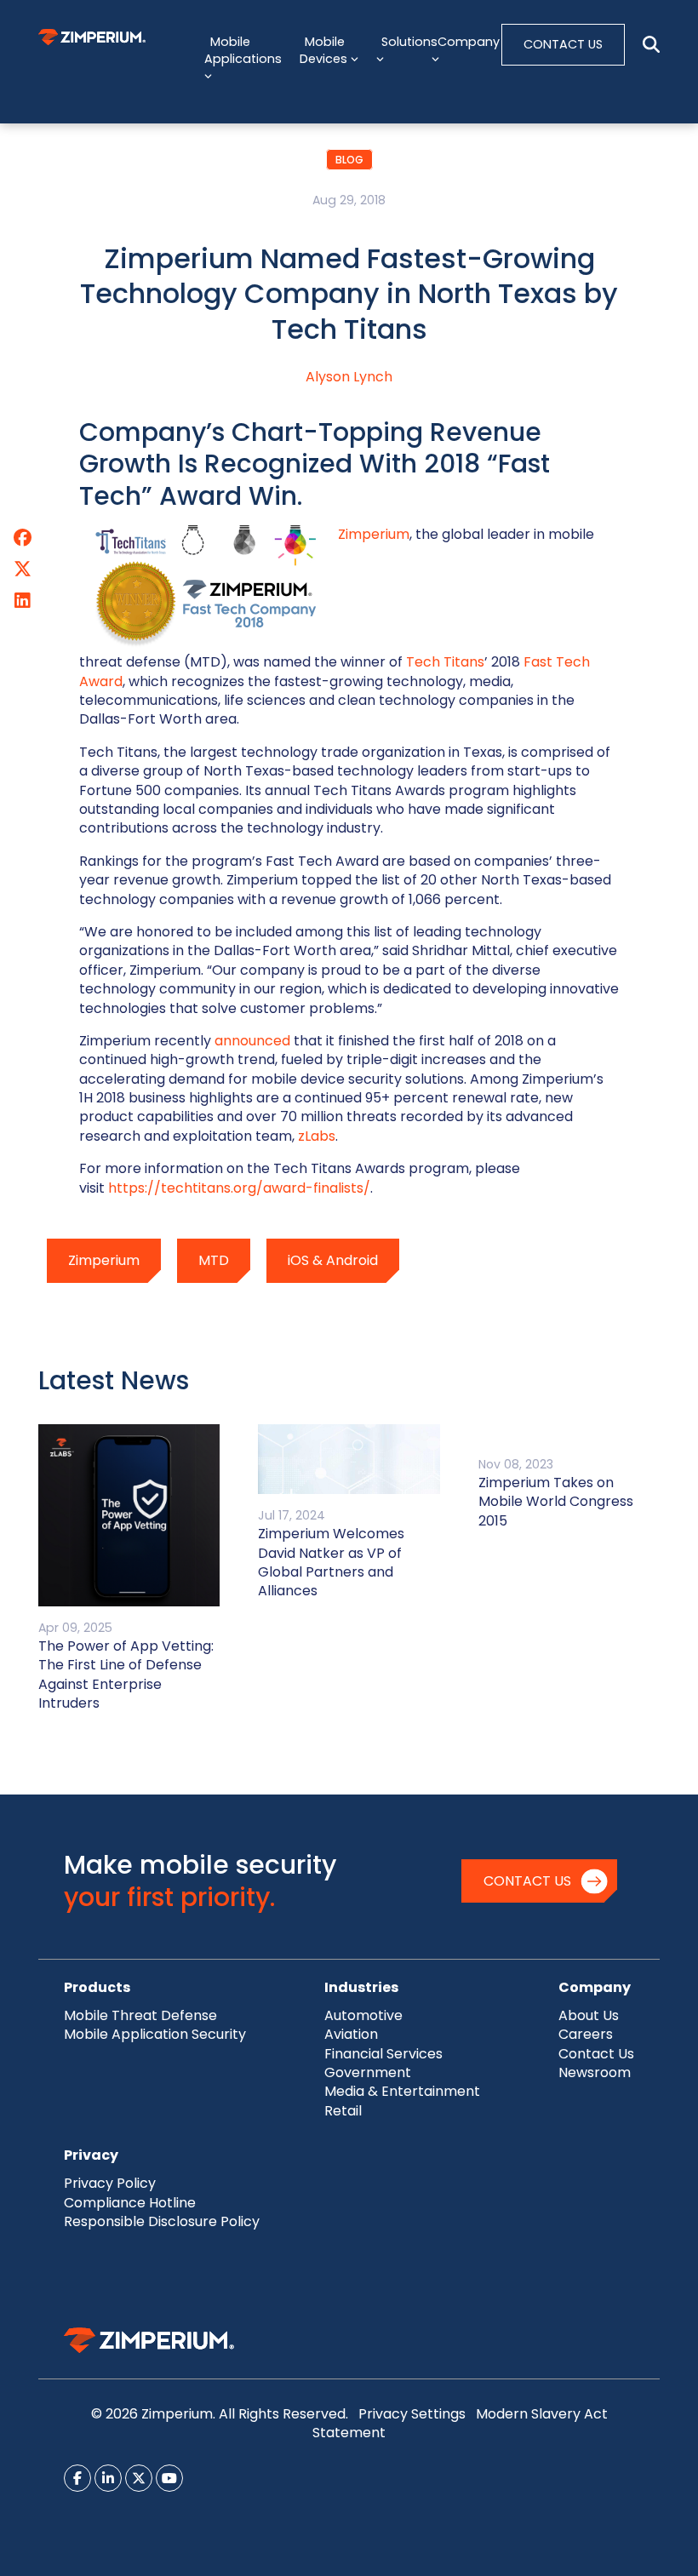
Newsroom (595, 2072)
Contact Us (527, 1881)
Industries (361, 1987)
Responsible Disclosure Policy (162, 2221)
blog (349, 160)
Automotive (363, 2015)
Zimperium (374, 534)
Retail (343, 2111)
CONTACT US (563, 44)
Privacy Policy (110, 2183)
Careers (586, 2034)
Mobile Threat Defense (140, 2015)
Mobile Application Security (155, 2034)
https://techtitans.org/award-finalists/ (239, 1188)
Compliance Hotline (130, 2203)
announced (252, 1041)
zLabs (317, 1136)
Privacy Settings (412, 2414)
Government (368, 2072)
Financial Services (383, 2054)
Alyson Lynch (349, 377)
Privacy (91, 2155)
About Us (589, 2015)
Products (97, 1987)
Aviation (351, 2034)
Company (595, 1987)
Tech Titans (445, 662)
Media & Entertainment (402, 2091)
